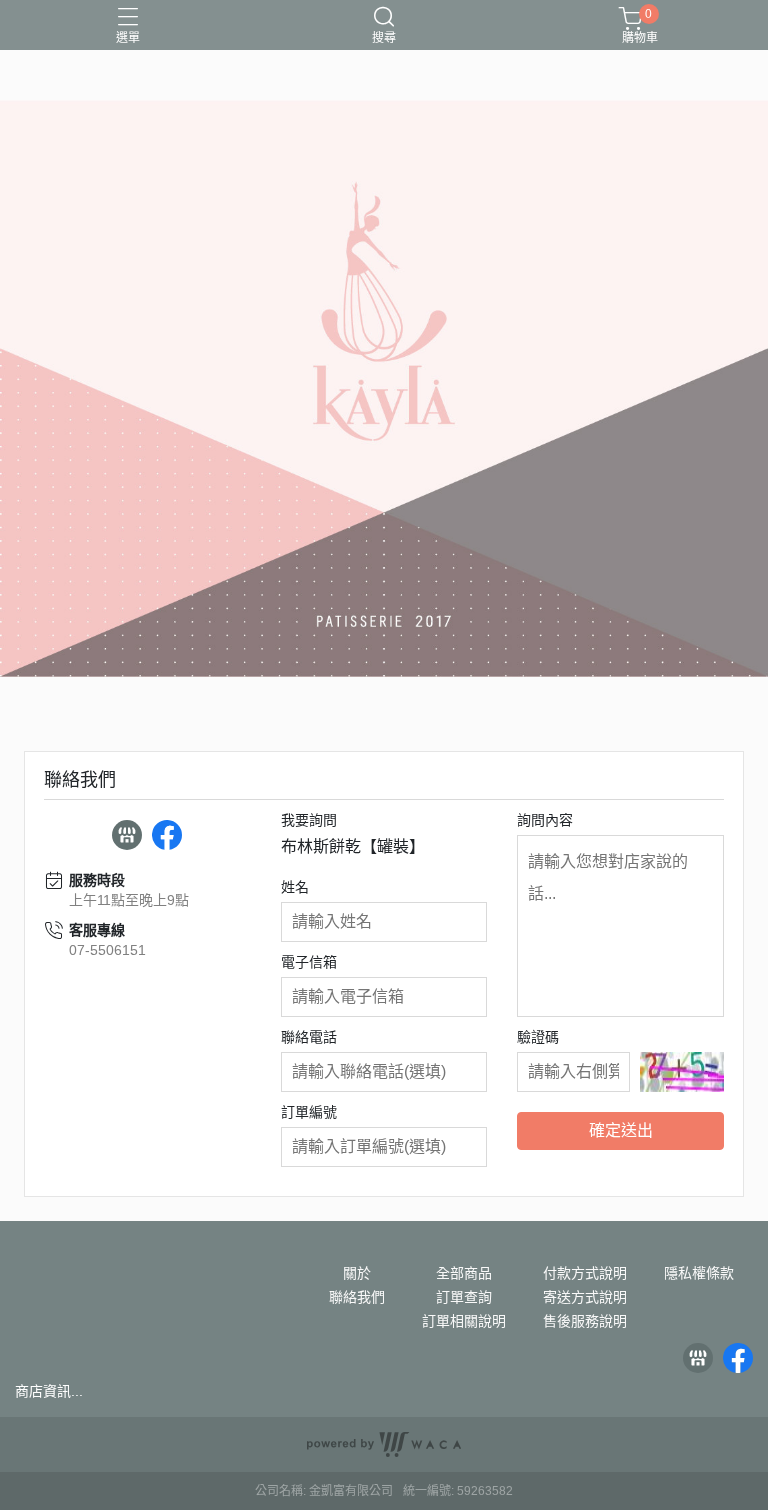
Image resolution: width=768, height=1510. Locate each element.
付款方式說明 (585, 1273)
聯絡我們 (357, 1297)
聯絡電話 (309, 1037)
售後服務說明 (585, 1321)
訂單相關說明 (464, 1321)
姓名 (295, 887)
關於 (357, 1273)
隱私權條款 (699, 1273)
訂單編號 (309, 1112)
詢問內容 (545, 820)
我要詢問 (309, 820)
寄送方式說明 (585, 1297)
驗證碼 (538, 1037)
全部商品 (464, 1273)
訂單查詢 (464, 1297)
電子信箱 (309, 962)
